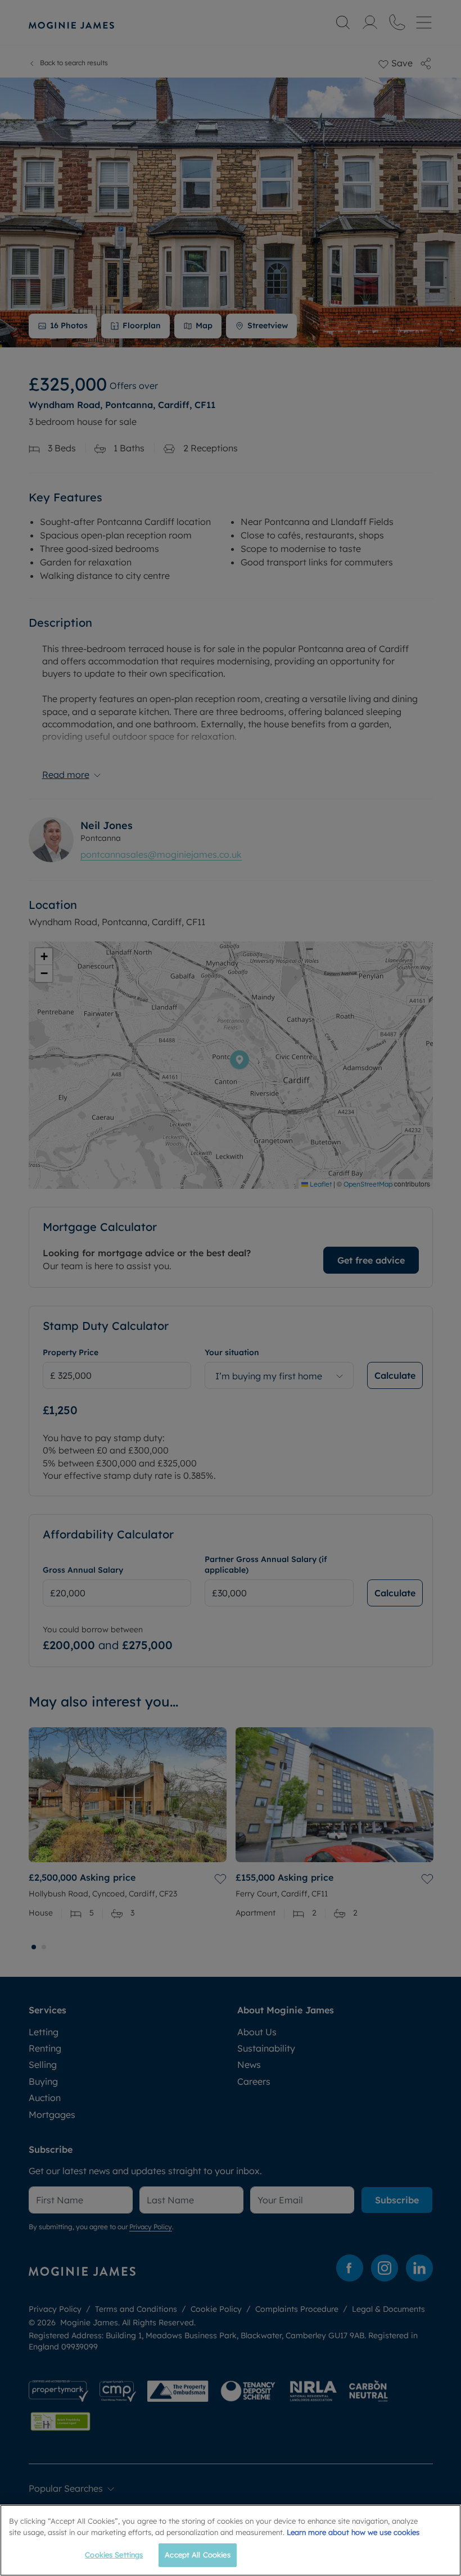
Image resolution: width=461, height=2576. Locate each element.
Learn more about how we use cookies (353, 2532)
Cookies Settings (114, 2555)
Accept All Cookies (197, 2555)
